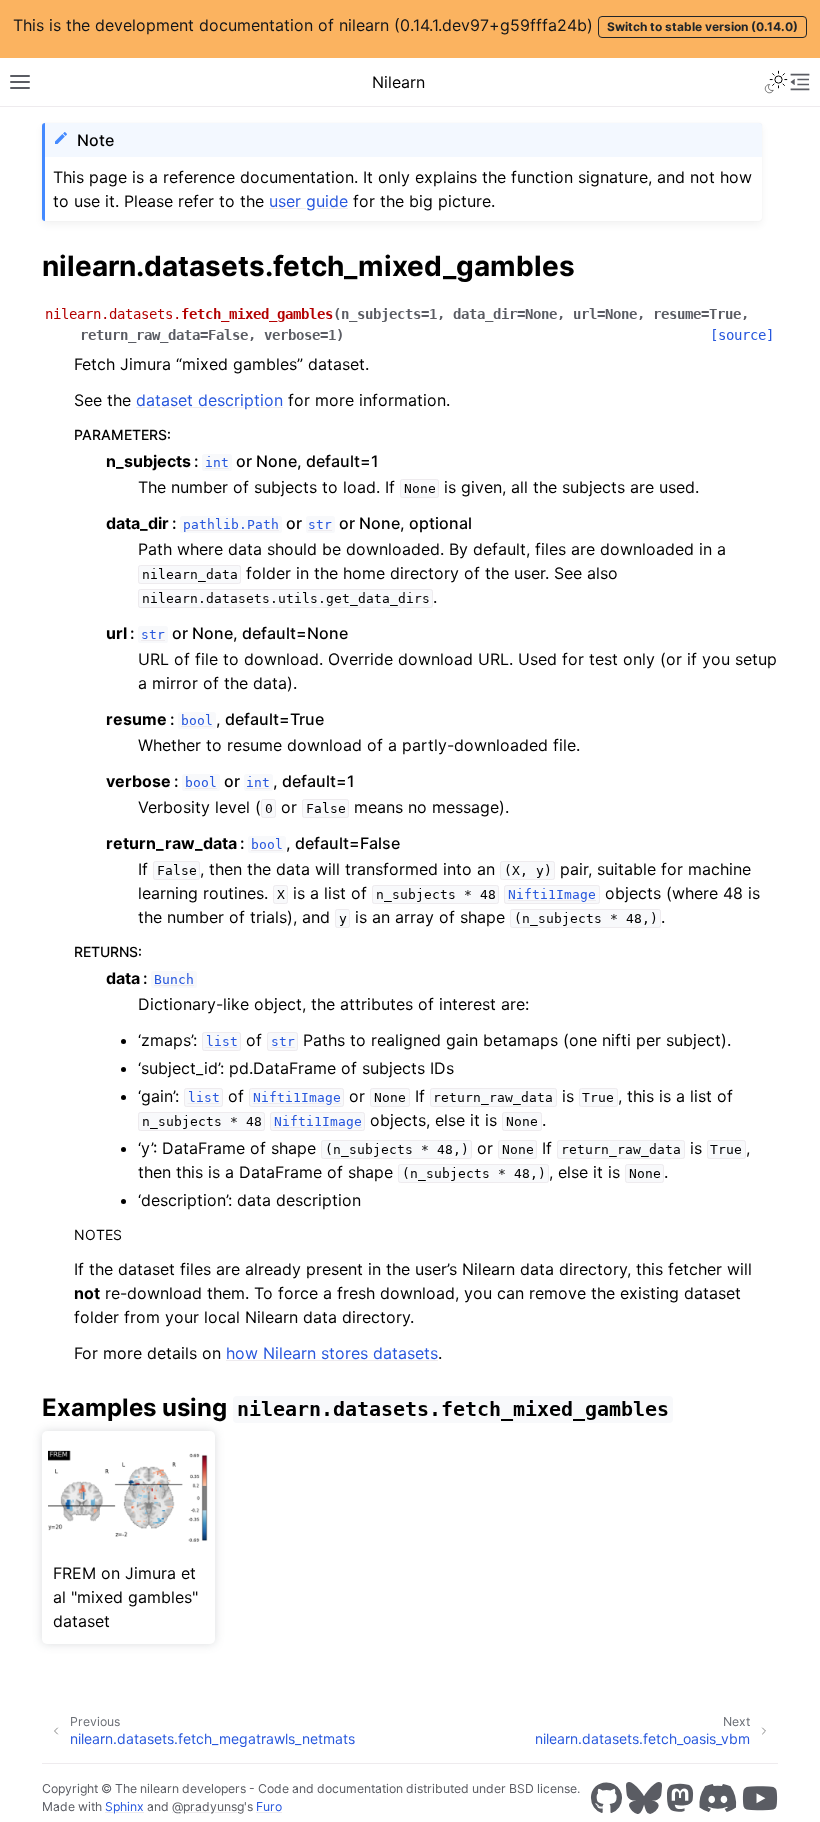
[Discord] (718, 1798)
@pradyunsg (208, 1806)
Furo (269, 1806)
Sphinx (124, 1806)
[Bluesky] (644, 1798)
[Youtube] (760, 1798)
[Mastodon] (680, 1798)
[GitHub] (606, 1798)
